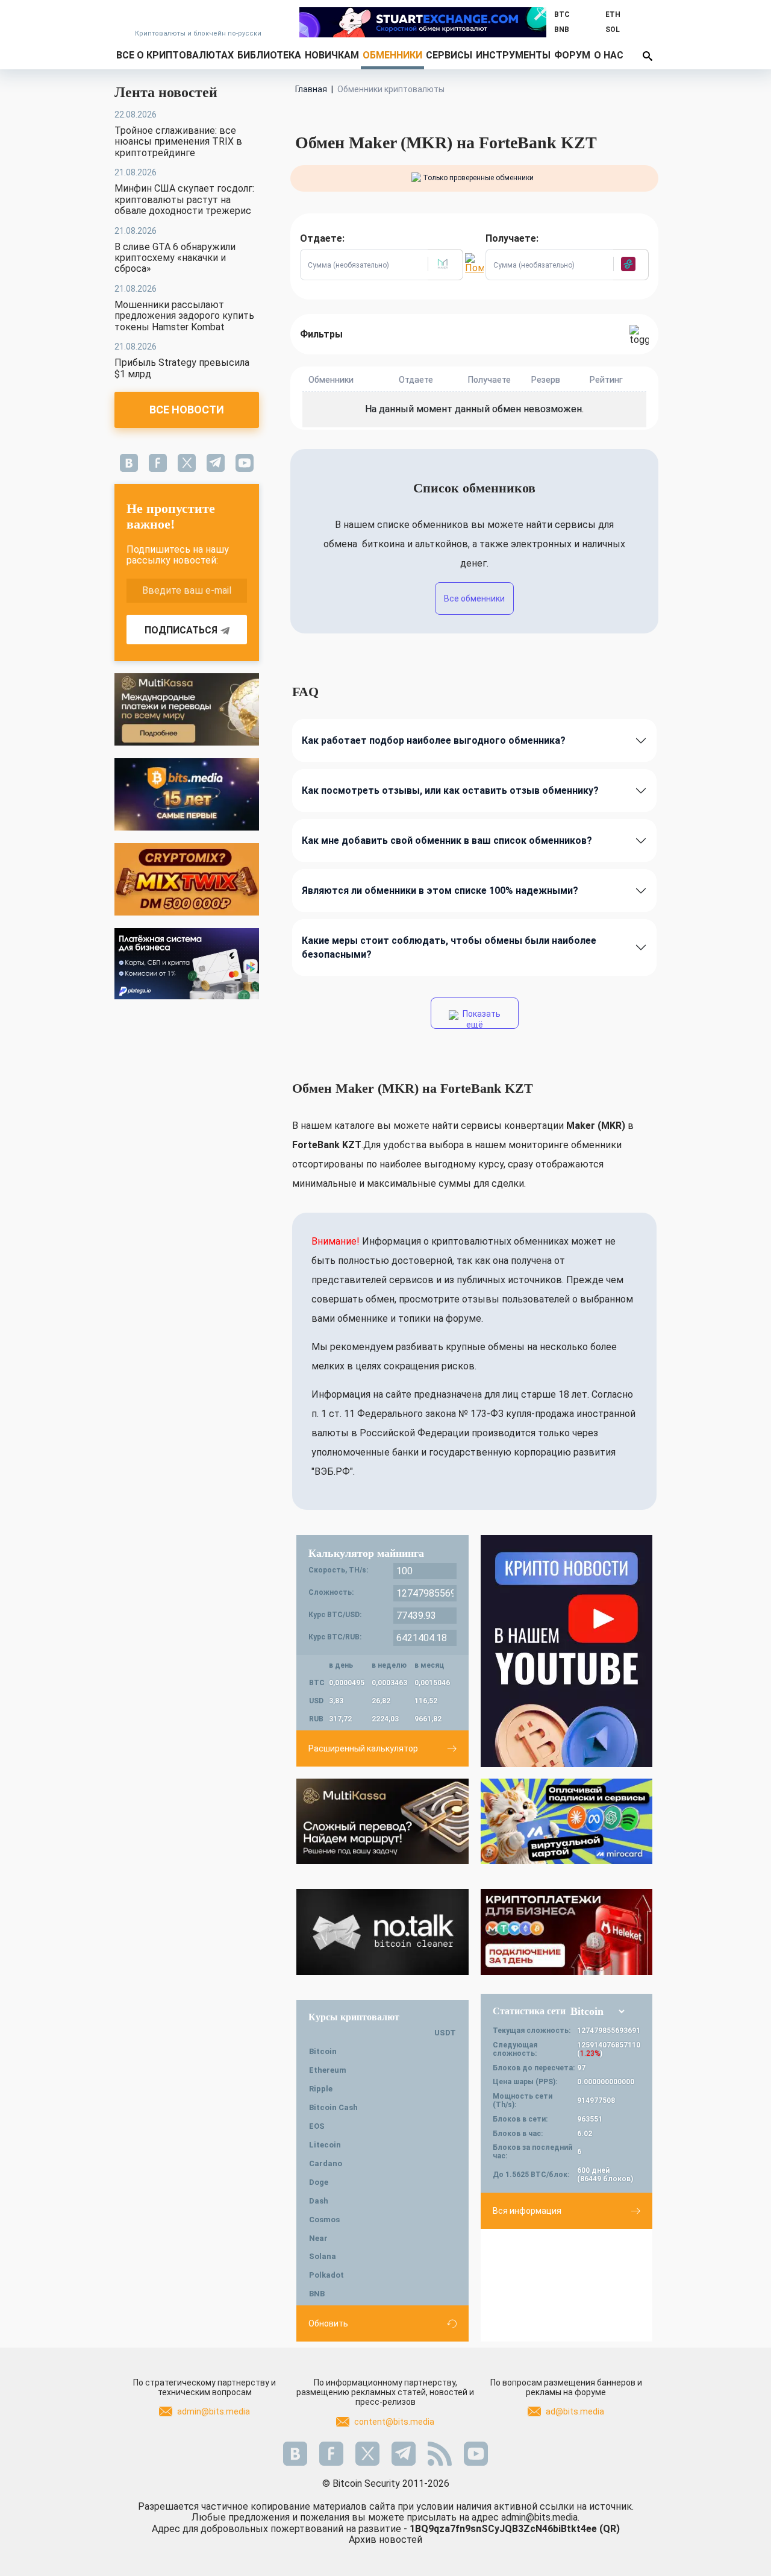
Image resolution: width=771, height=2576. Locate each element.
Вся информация (527, 2211)
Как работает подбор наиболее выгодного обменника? (434, 740)
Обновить (328, 2323)
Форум (572, 55)
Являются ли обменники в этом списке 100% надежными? (440, 891)
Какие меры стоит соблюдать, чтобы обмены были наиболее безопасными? (449, 947)
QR (610, 2529)
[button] (445, 265)
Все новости (187, 410)
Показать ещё (481, 1019)
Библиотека (269, 55)
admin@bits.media (214, 2411)
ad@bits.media (575, 2411)
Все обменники (474, 598)
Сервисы (449, 55)
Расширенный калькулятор (363, 1748)
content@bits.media (394, 2422)
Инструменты (513, 55)
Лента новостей (166, 92)
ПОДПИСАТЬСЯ (181, 630)
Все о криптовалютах (175, 55)
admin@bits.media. (540, 2517)
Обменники (392, 55)
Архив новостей (385, 2540)
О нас (609, 55)
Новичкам (332, 55)
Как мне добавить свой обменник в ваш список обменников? (447, 840)
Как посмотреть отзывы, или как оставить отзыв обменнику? (450, 790)
